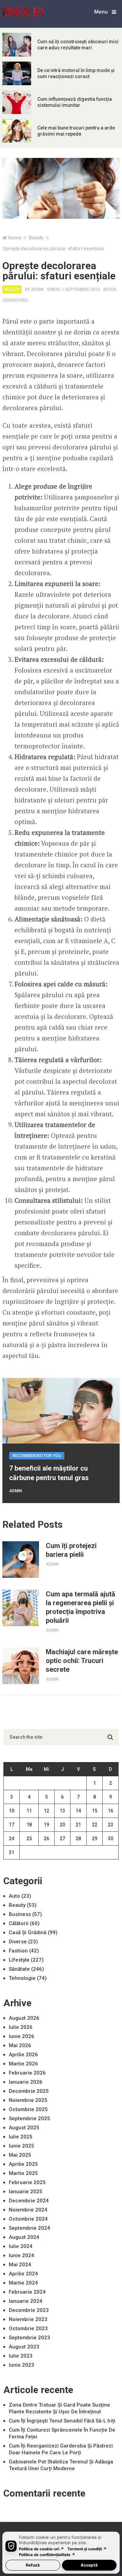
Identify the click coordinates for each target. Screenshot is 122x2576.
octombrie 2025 (28, 2109)
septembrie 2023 (29, 2338)
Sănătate (19, 1969)
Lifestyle (19, 1960)
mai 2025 (20, 2155)
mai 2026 (20, 2045)
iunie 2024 (22, 2255)
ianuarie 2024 (26, 2301)
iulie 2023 (21, 2356)
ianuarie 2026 (26, 2082)
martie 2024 (23, 2283)
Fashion (18, 1951)
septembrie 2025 (29, 2118)
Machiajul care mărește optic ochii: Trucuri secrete (82, 1661)
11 (29, 1811)
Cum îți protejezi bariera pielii (71, 1550)
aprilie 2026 (23, 2055)
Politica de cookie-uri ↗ (42, 2549)
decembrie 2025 (29, 2091)
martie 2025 (23, 2173)
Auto (14, 1896)
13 (62, 1811)
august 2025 (24, 2128)
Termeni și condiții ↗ (87, 2549)
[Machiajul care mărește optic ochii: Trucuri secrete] (21, 1666)
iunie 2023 (22, 2365)
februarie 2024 (27, 2292)
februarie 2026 (27, 2073)
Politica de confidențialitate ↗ (47, 2555)
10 (12, 1811)
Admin (37, 289)
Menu (101, 12)
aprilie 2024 (23, 2274)
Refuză (33, 2565)
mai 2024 (20, 2265)
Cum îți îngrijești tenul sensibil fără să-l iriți (62, 2421)
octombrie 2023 (28, 2328)
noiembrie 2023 (28, 2319)
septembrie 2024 (29, 2228)
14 (78, 1811)
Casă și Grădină (28, 1933)
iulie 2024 (21, 2246)
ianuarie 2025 (26, 2192)
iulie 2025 (21, 2137)
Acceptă (89, 2565)
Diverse (18, 1942)
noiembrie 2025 (28, 2100)
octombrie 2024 (28, 2219)
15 (95, 1811)
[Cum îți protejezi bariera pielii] (21, 1560)
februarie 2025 (27, 2182)
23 (110, 1825)
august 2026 (24, 2018)
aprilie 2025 (23, 2164)
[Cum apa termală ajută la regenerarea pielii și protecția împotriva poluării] (21, 1608)
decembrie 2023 (29, 2310)
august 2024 (24, 2237)
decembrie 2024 (29, 2201)
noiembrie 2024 (28, 2210)
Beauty (12, 289)
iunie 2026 (22, 2036)
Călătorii (19, 1923)
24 (12, 1839)
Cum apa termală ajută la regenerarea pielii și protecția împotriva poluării (80, 1607)
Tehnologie (22, 1978)
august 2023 (24, 2347)
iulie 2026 (21, 2027)
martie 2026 (23, 2064)
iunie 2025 (22, 2146)
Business (20, 1914)
